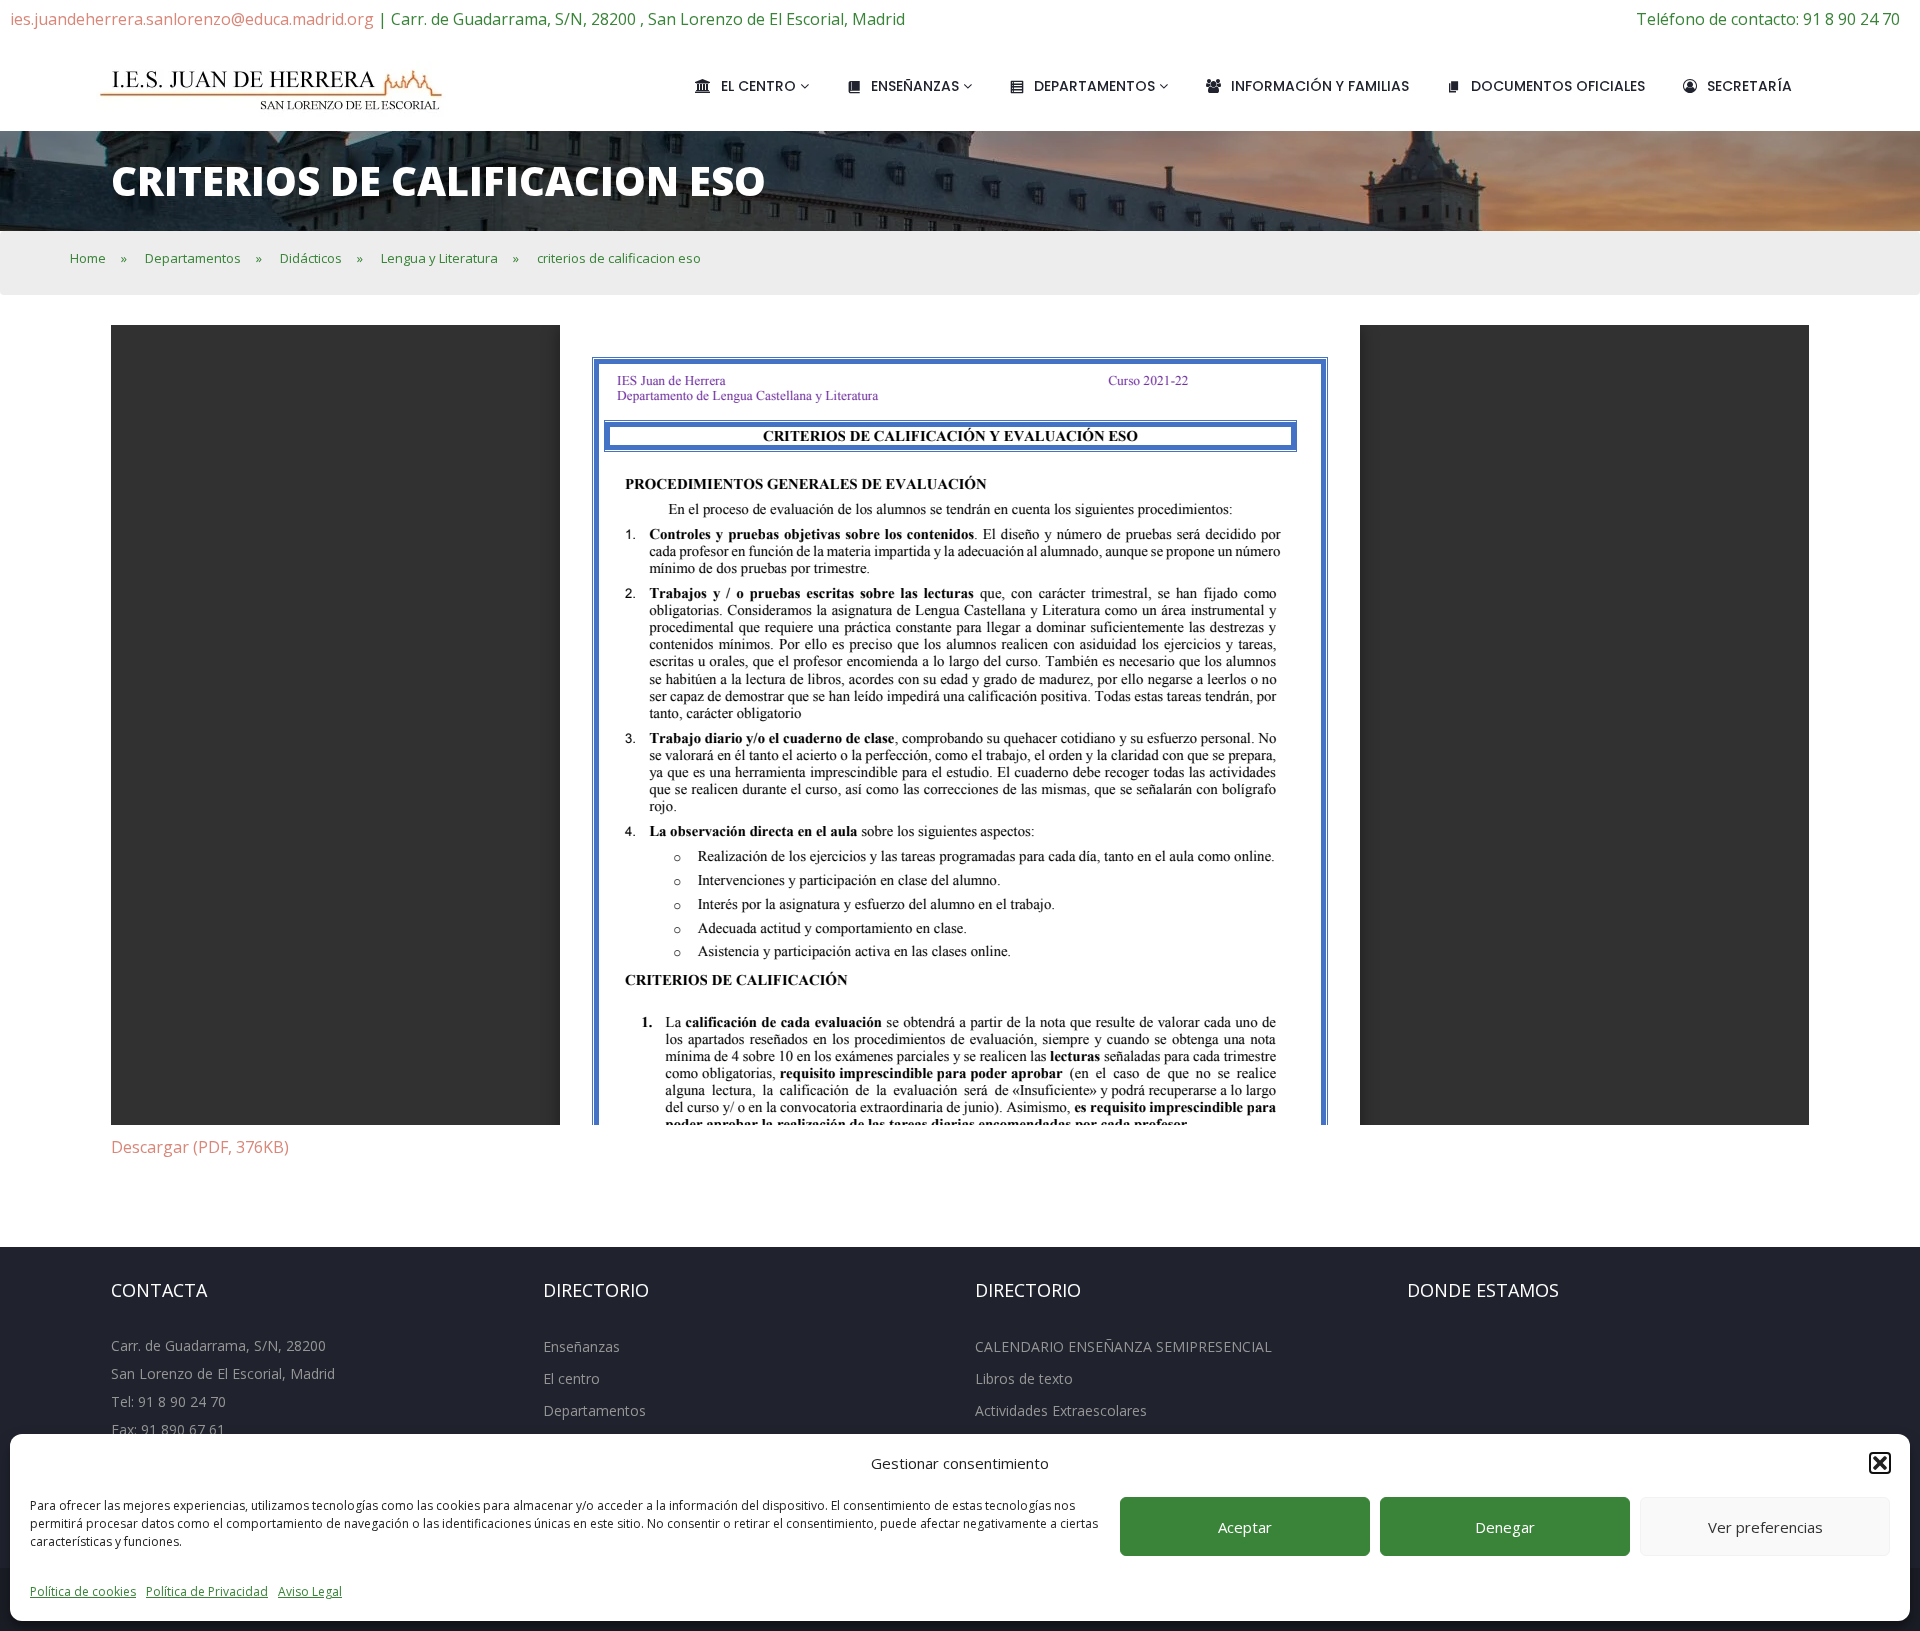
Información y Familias (1320, 86)
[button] (1880, 1463)
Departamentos (1096, 86)
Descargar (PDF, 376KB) (200, 1147)
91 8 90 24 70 (182, 1401)
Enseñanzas (917, 86)
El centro (760, 86)
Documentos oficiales (1558, 86)
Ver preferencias (1765, 1527)
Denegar (1505, 1527)
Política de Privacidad (207, 1591)
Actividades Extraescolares (1061, 1410)
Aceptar (1245, 1527)
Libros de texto (1024, 1378)
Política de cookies (83, 1591)
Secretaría (1749, 86)
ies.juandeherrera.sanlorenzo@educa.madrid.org (192, 19)
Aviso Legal (310, 1591)
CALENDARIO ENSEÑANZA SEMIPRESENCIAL (1123, 1346)
